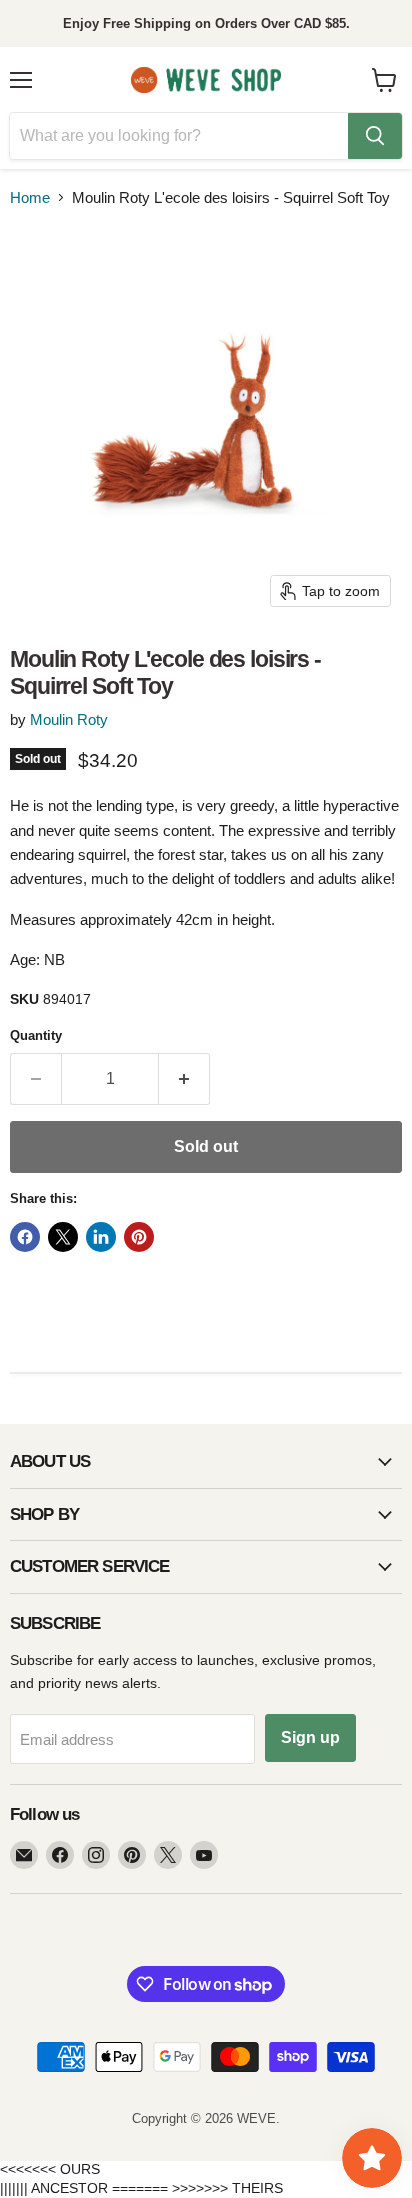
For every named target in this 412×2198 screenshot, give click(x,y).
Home (30, 197)
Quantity (36, 1035)
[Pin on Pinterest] (139, 1237)
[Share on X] (63, 1237)
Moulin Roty (69, 719)
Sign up (310, 1737)
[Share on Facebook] (25, 1237)
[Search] (375, 136)
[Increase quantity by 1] (184, 1079)
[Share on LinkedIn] (101, 1237)
